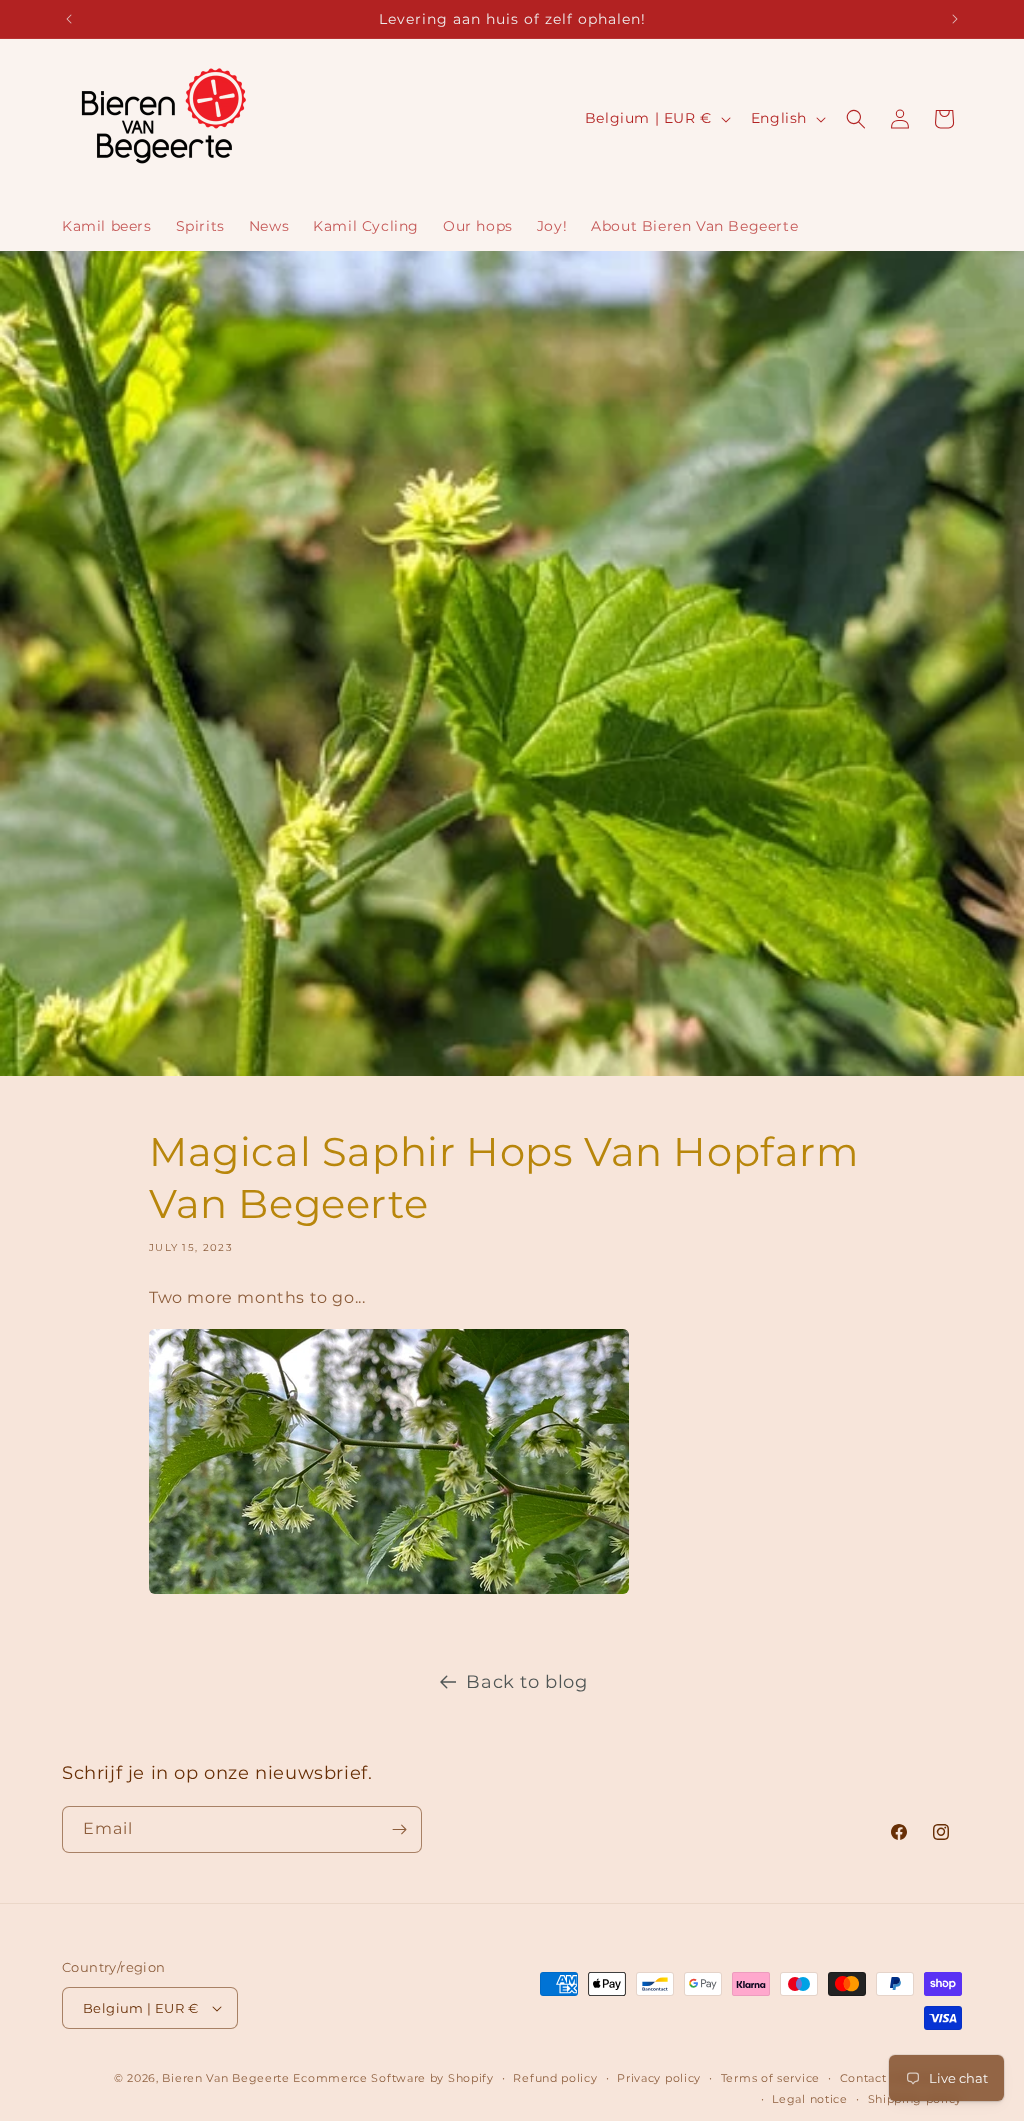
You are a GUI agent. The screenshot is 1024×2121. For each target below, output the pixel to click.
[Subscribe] (399, 1829)
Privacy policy (659, 2078)
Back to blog (526, 1682)
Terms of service (770, 2078)
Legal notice (809, 2099)
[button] (856, 119)
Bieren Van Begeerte (225, 2078)
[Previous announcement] (69, 19)
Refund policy (555, 2078)
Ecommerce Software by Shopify (393, 2078)
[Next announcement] (955, 19)
